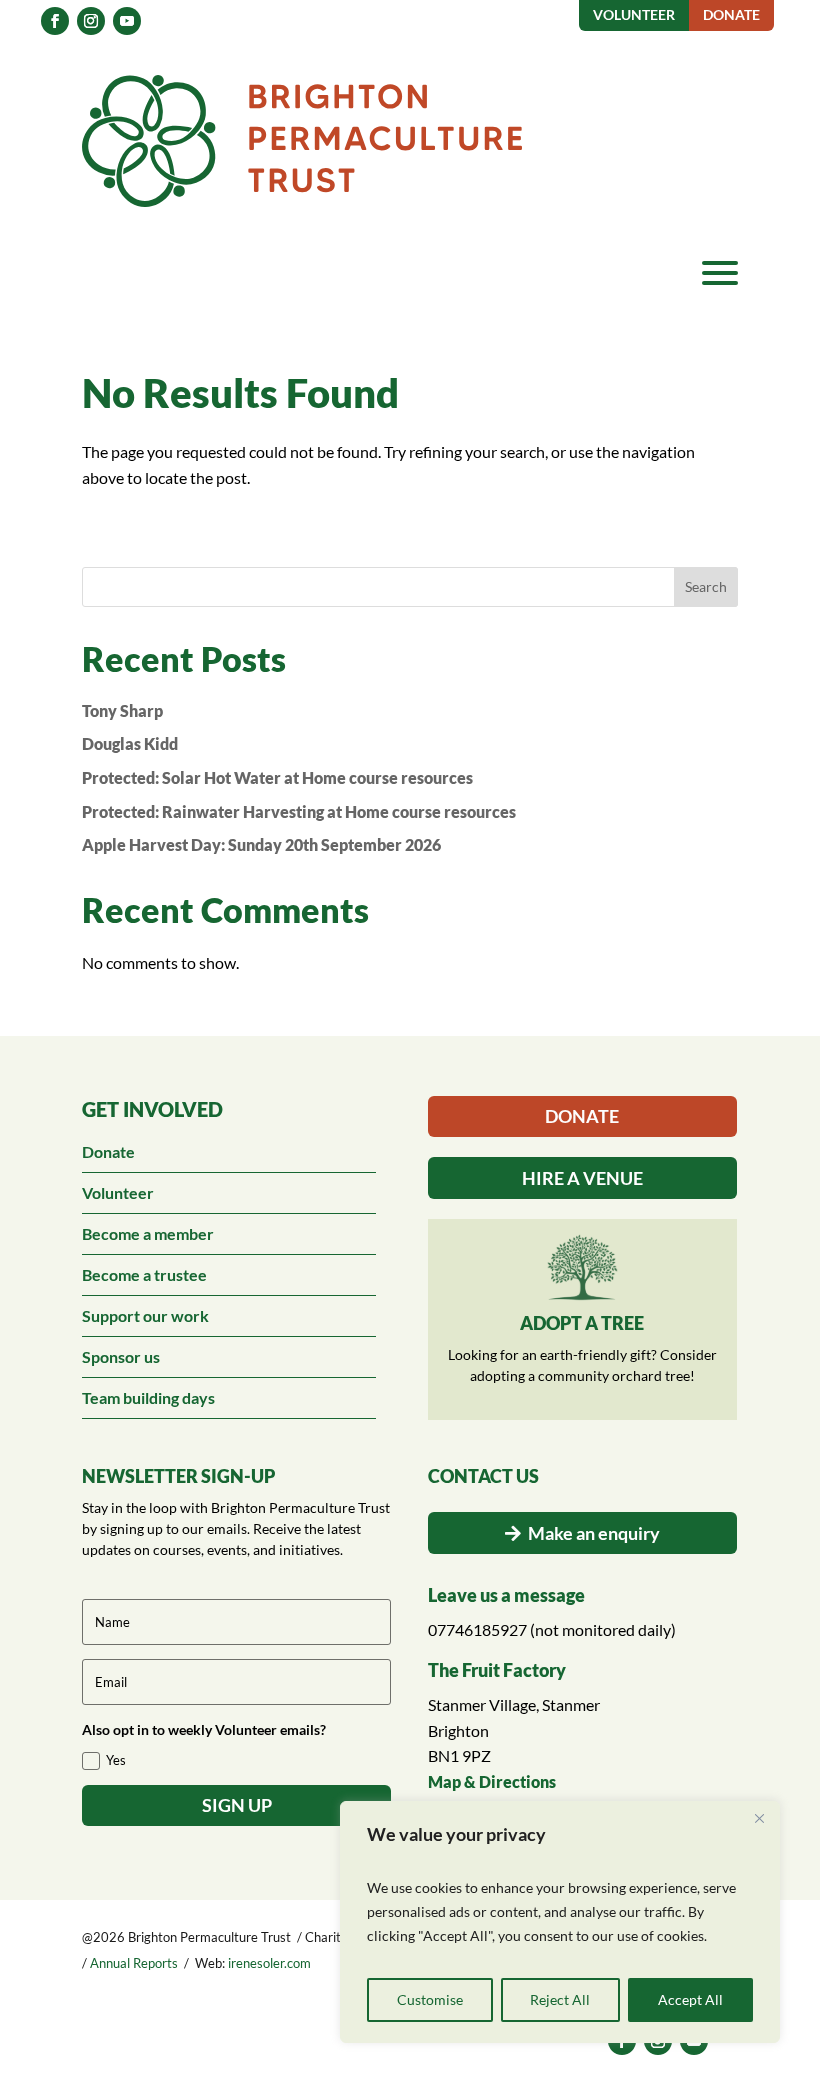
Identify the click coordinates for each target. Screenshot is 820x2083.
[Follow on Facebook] (55, 21)
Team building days (148, 1397)
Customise (430, 1999)
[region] (560, 1922)
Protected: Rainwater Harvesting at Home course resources (299, 811)
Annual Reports (134, 1963)
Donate (108, 1151)
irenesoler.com (269, 1963)
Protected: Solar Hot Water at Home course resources (277, 777)
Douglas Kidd (130, 743)
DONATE (582, 1116)
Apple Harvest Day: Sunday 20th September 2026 (261, 844)
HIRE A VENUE (582, 1178)
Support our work (145, 1315)
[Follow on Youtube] (127, 21)
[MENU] (720, 273)
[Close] (759, 1818)
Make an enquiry (594, 1533)
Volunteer (118, 1192)
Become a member (148, 1233)
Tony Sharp (122, 710)
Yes (116, 1760)
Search (706, 586)
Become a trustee (144, 1274)
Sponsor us (121, 1356)
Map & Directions (492, 1781)
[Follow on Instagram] (91, 21)
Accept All (690, 1999)
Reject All (560, 1999)
